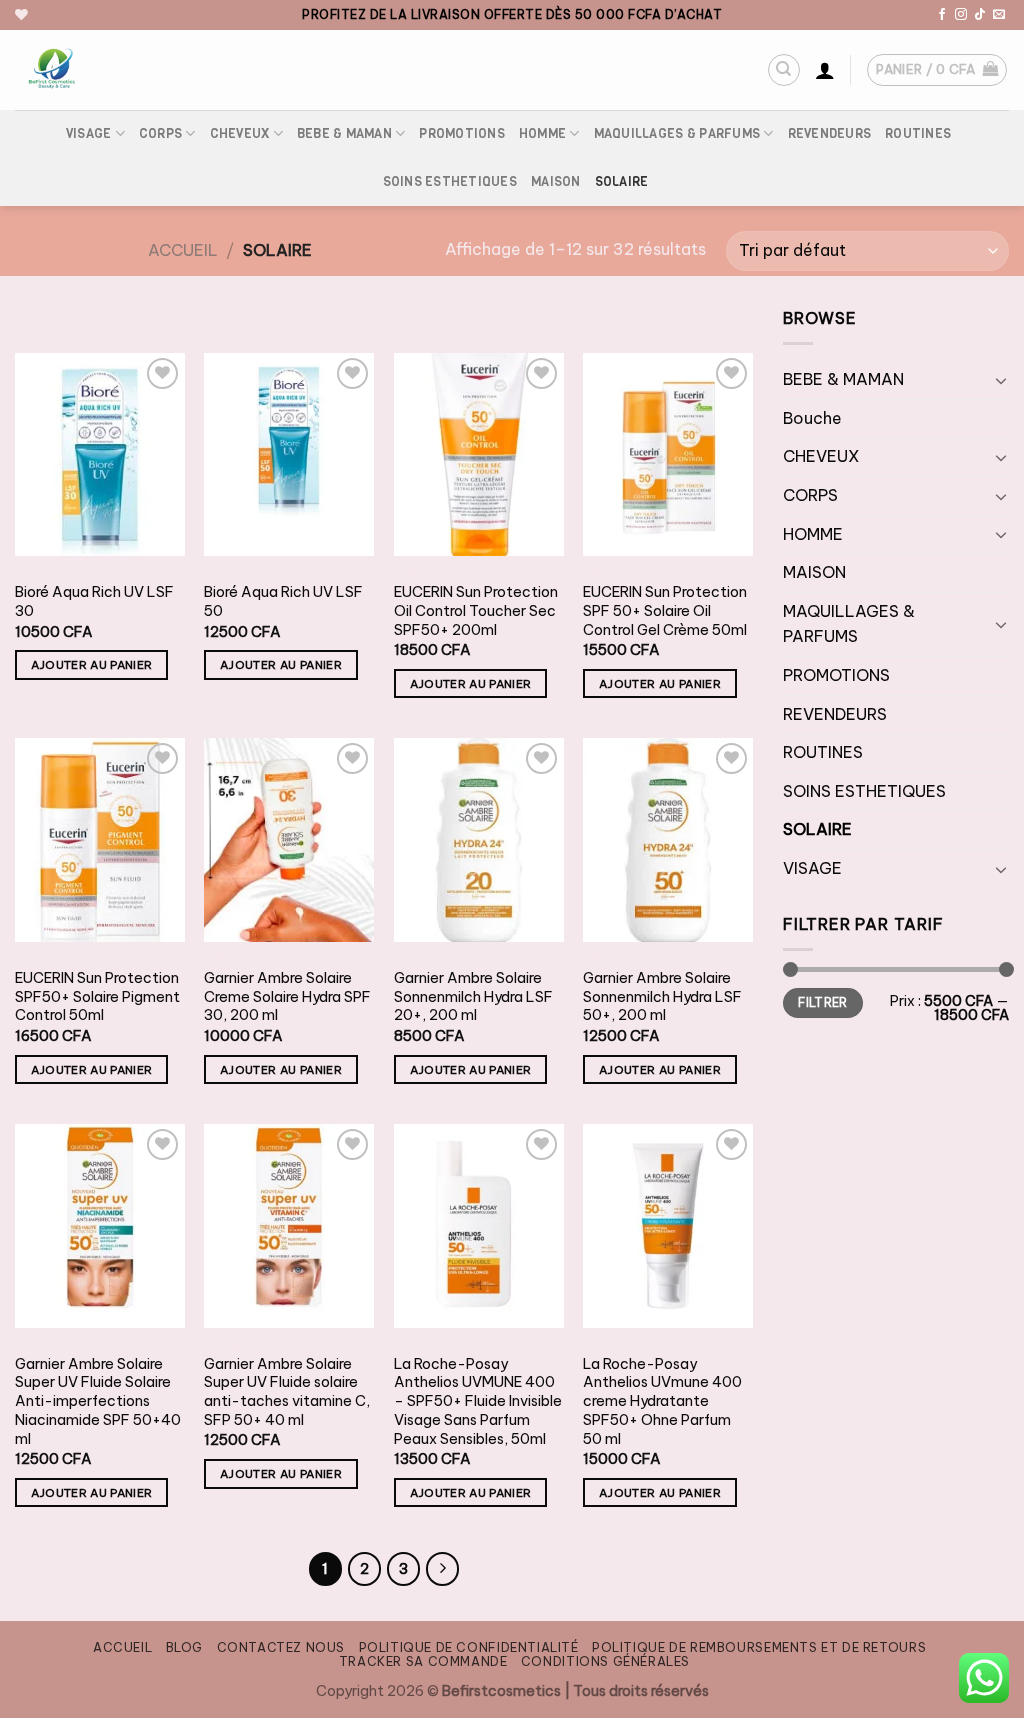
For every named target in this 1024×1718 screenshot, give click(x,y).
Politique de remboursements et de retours (759, 1647)
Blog (184, 1647)
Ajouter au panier (92, 664)
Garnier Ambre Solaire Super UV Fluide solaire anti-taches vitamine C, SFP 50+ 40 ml (287, 1392)
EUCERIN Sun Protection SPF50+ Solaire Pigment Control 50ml (97, 996)
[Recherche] (784, 70)
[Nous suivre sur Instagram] (961, 15)
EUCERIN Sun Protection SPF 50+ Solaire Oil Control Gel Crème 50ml (665, 610)
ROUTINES (918, 133)
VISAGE (89, 133)
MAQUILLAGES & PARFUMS (677, 133)
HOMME (542, 133)
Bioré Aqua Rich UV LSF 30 (94, 601)
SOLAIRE (622, 181)
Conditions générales (605, 1661)
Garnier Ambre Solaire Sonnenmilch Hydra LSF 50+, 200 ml (662, 996)
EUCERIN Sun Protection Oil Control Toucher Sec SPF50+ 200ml (476, 610)
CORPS (160, 133)
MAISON (556, 181)
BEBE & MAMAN (344, 133)
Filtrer (823, 1002)
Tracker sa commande (423, 1661)
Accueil (183, 250)
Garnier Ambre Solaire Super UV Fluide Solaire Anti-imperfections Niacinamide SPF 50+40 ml (98, 1401)
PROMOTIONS (462, 133)
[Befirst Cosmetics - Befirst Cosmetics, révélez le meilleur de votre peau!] (144, 70)
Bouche (812, 418)
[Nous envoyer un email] (999, 15)
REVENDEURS (830, 133)
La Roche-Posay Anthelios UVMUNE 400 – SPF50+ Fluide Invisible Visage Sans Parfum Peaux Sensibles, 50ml (478, 1401)
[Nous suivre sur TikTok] (980, 15)
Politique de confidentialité (469, 1647)
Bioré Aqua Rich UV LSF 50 (283, 601)
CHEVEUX (240, 133)
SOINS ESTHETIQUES (450, 181)
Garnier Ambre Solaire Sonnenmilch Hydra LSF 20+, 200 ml (473, 996)
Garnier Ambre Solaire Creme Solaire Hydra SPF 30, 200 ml (287, 996)
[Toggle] (1001, 380)
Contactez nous (281, 1647)
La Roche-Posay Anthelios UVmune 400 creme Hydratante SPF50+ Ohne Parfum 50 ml (662, 1401)
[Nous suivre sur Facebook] (942, 15)
